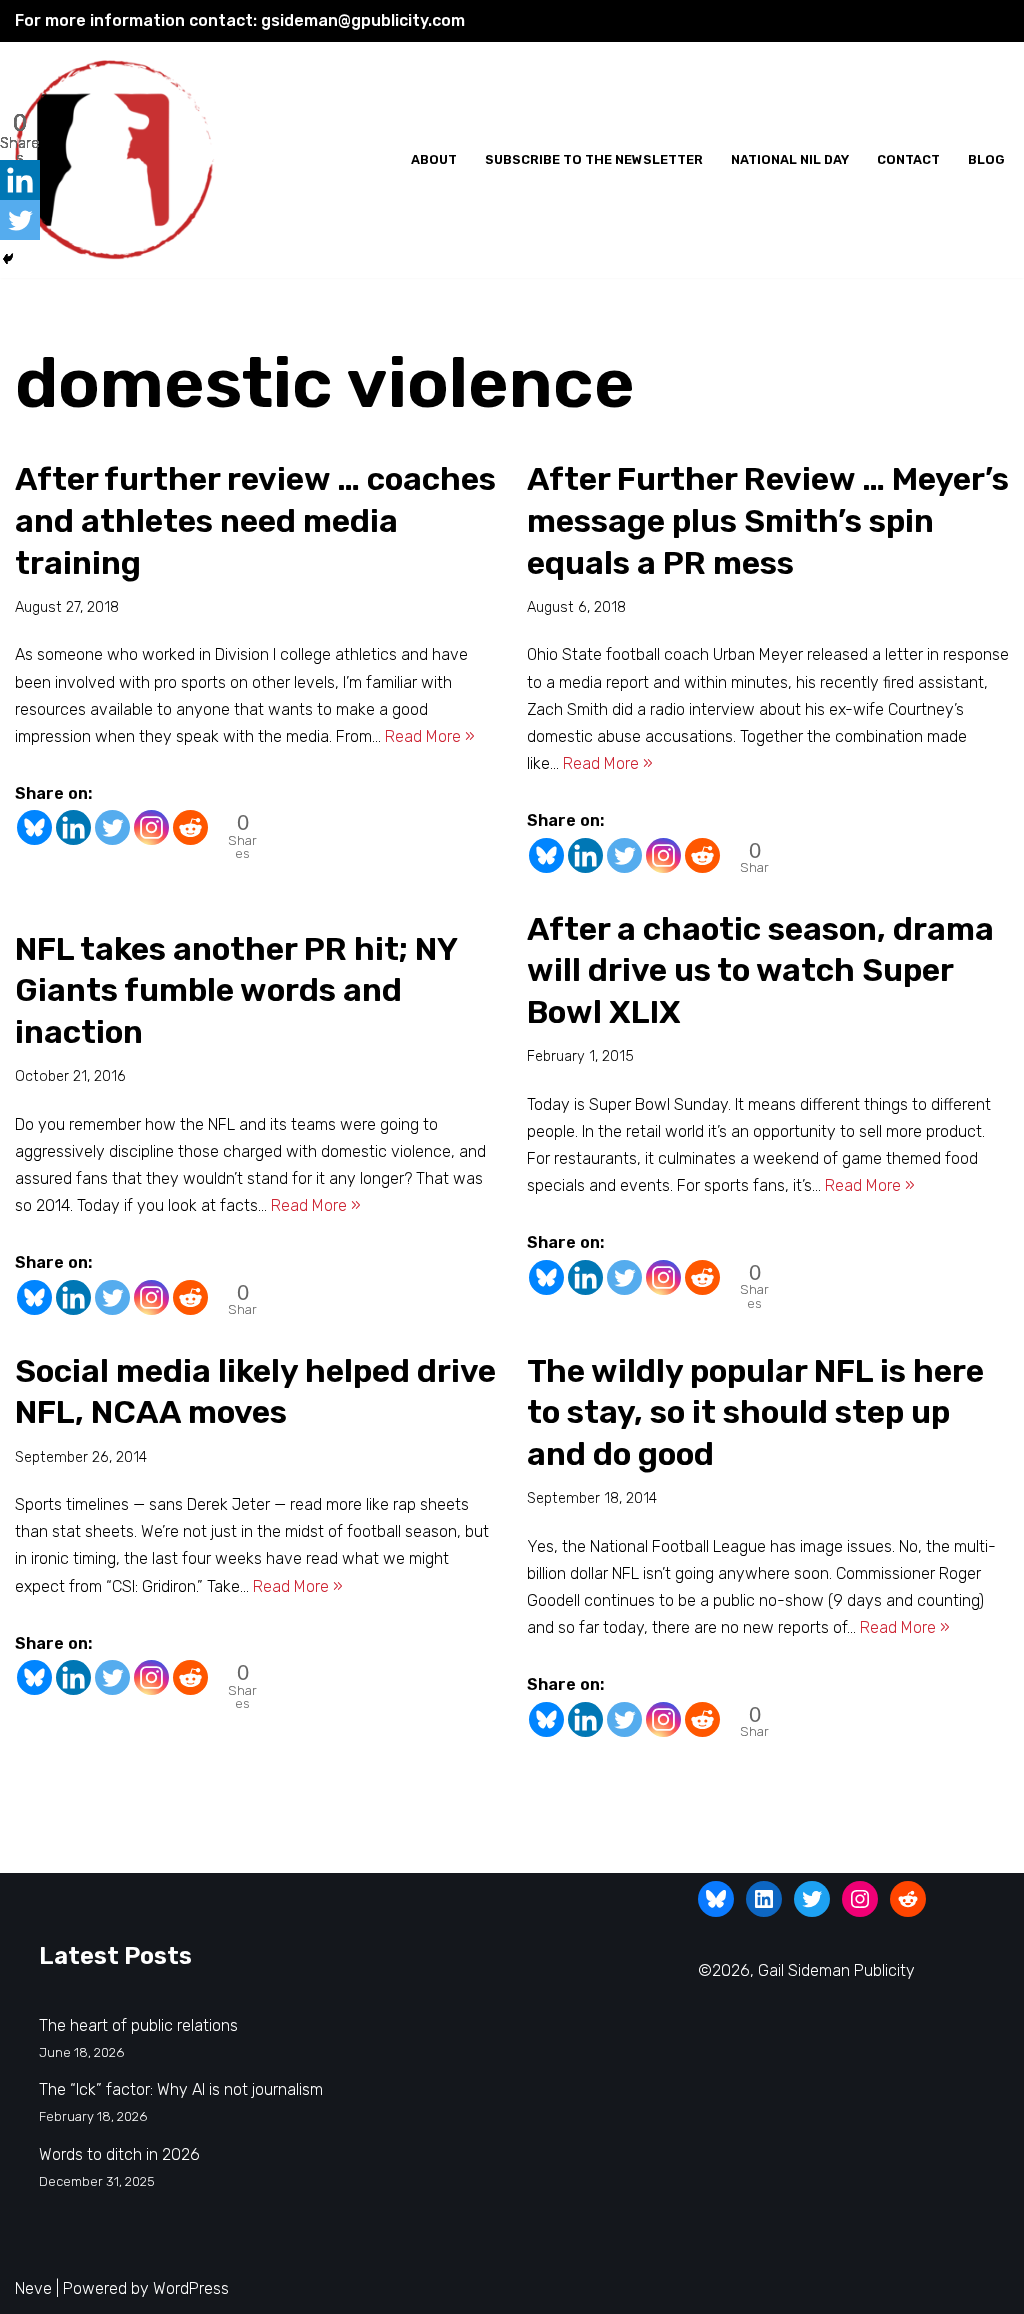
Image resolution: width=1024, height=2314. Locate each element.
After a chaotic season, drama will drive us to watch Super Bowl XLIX (760, 970)
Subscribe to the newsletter (594, 159)
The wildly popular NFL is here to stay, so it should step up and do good (755, 1412)
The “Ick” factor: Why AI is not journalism (181, 2089)
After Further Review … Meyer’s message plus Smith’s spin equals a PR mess (768, 520)
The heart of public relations (138, 2025)
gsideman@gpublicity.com (363, 20)
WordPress (191, 2288)
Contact (908, 159)
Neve (33, 2288)
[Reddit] (190, 827)
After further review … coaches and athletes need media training (255, 520)
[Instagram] (151, 827)
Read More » (430, 736)
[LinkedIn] (764, 1899)
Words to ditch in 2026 (119, 2154)
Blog (986, 159)
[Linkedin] (73, 827)
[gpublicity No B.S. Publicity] (120, 160)
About (434, 159)
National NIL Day (790, 159)
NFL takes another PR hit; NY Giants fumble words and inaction (236, 990)
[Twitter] (112, 827)
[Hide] (8, 259)
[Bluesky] (34, 827)
